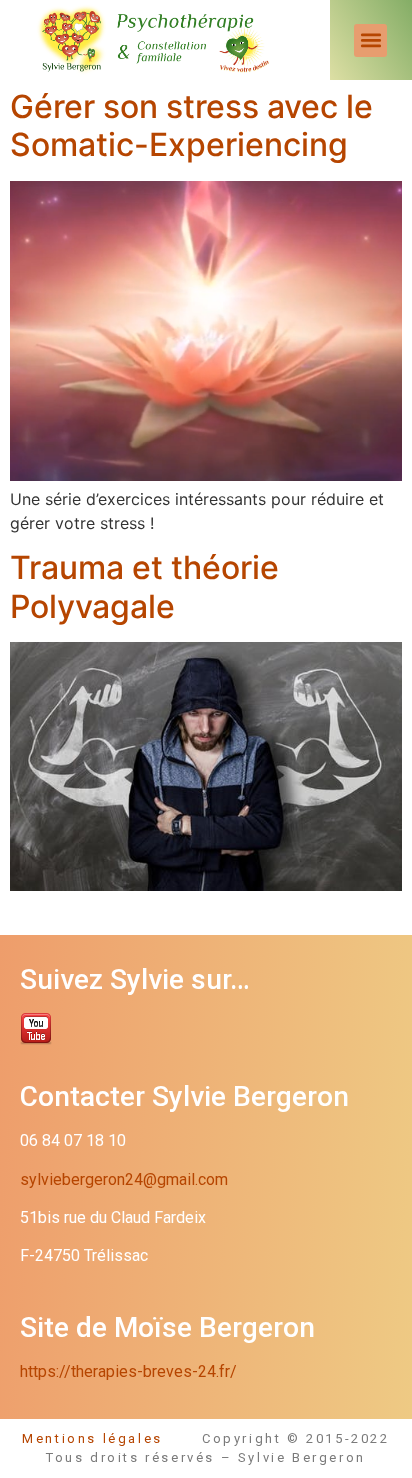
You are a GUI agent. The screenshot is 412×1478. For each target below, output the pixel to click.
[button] (370, 40)
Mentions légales (112, 1438)
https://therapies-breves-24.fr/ (128, 1371)
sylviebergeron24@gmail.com (124, 1179)
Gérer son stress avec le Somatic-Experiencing (191, 125)
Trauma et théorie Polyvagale (144, 586)
